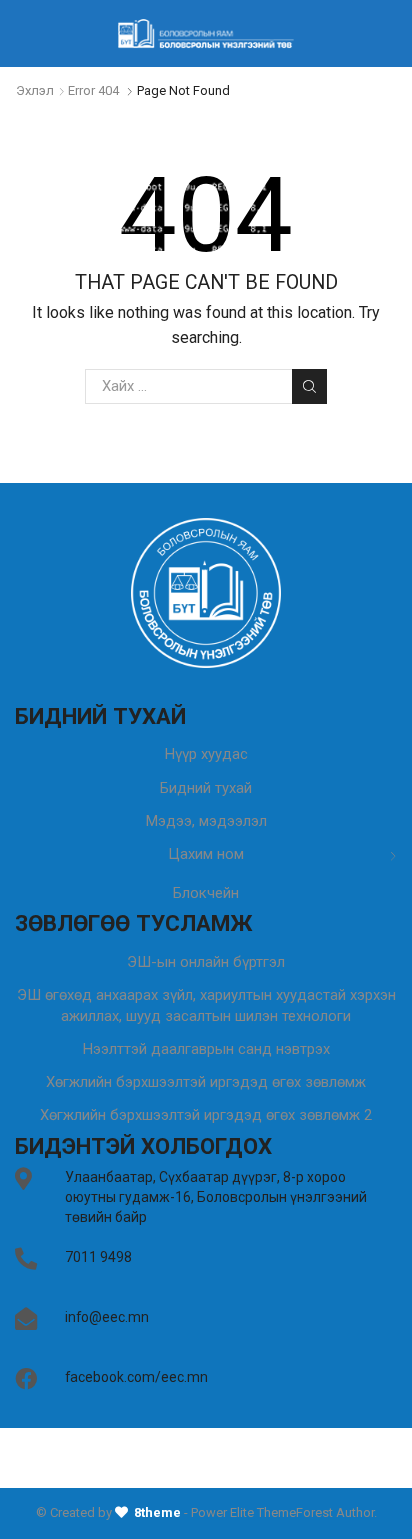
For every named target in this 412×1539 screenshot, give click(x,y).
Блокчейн (206, 893)
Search (309, 386)
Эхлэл (35, 90)
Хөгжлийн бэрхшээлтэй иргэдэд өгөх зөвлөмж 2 (206, 1115)
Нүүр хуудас (206, 754)
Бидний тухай (206, 788)
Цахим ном (206, 854)
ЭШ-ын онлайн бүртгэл (206, 962)
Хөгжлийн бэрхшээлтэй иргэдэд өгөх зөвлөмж (206, 1082)
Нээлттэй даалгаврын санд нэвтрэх (206, 1049)
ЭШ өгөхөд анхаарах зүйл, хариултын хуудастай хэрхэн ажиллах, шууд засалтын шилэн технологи (206, 1005)
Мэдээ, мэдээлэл (206, 821)
